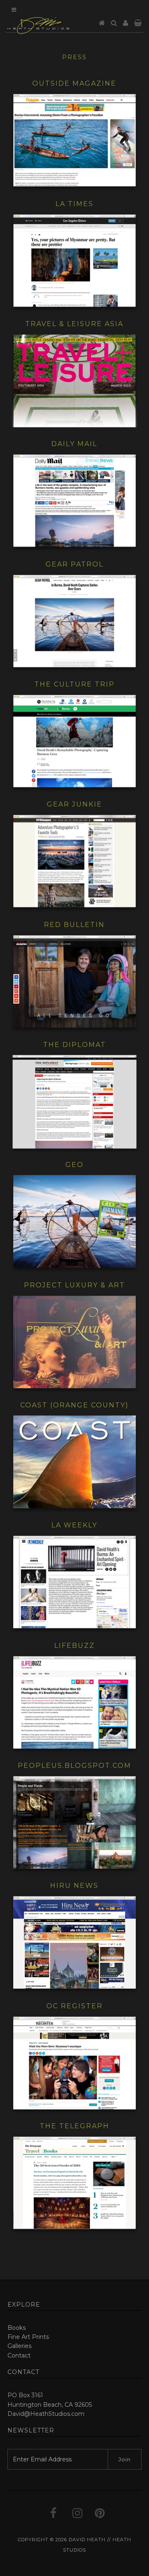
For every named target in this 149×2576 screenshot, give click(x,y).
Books (17, 2328)
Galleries (19, 2346)
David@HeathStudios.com (46, 2414)
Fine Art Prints (28, 2337)
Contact (19, 2355)
